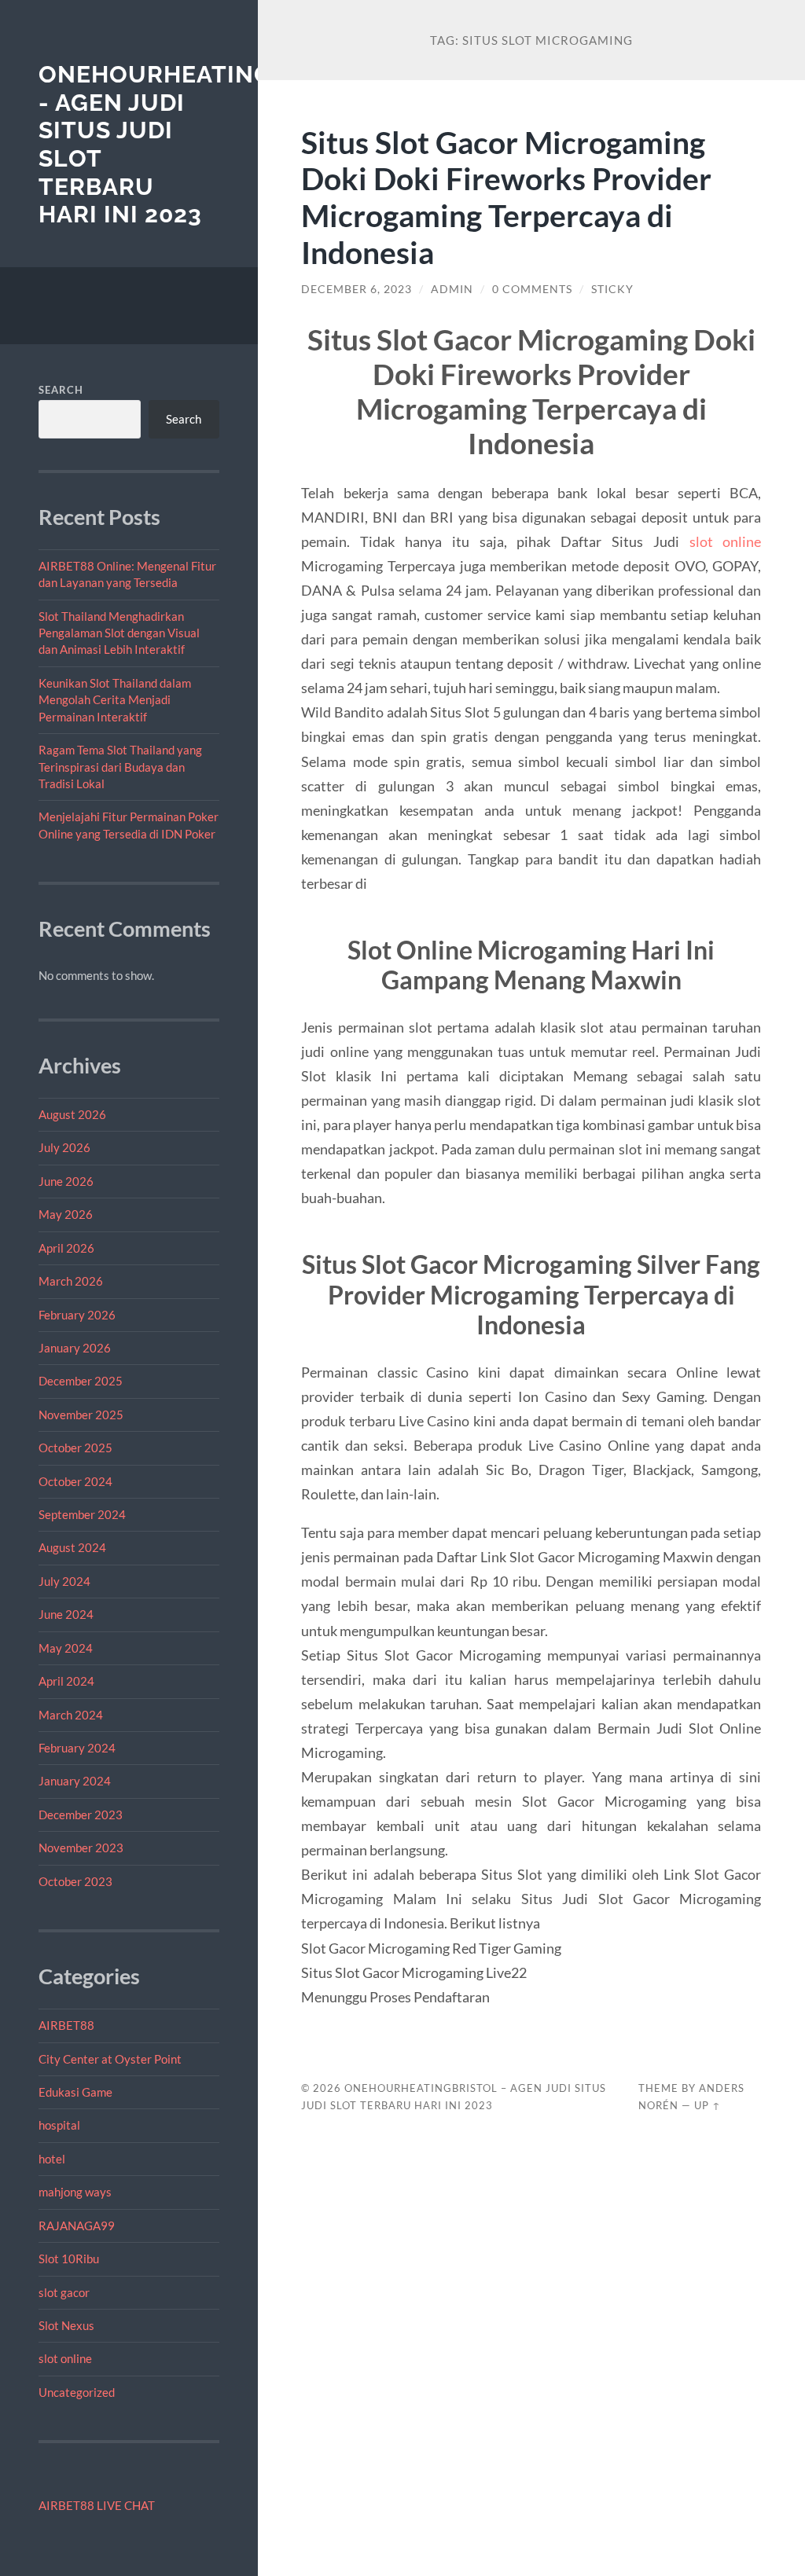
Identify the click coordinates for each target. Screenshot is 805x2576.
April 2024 (66, 1681)
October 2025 (75, 1448)
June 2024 (66, 1614)
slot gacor (64, 2292)
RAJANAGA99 (77, 2226)
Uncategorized (77, 2392)
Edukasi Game (75, 2092)
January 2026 (75, 1348)
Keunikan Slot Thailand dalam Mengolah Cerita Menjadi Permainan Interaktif (115, 700)
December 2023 (81, 1815)
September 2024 (82, 1514)
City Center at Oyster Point (110, 2059)
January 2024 (75, 1781)
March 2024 (71, 1715)
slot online (65, 2358)
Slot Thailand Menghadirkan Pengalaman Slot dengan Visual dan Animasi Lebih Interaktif (119, 633)
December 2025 (81, 1381)
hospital (59, 2125)
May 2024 (66, 1648)
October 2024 (75, 1481)
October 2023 (75, 1881)
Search (61, 390)
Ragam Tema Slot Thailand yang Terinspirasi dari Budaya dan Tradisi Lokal (120, 767)
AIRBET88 (66, 2025)
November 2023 (81, 1848)
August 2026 (72, 1114)
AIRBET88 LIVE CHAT (97, 2505)
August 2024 (72, 1547)
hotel (52, 2159)
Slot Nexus (66, 2325)
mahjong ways (75, 2192)
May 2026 (66, 1214)
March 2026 (71, 1281)
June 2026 (66, 1181)
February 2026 (77, 1315)
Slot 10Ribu (69, 2259)
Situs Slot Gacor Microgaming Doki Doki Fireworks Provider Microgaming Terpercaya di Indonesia (506, 197)
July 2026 (64, 1147)
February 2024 (77, 1748)
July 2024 (64, 1581)
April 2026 (66, 1248)
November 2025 (81, 1415)
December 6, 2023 (357, 289)
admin (452, 289)
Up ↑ (708, 2105)
